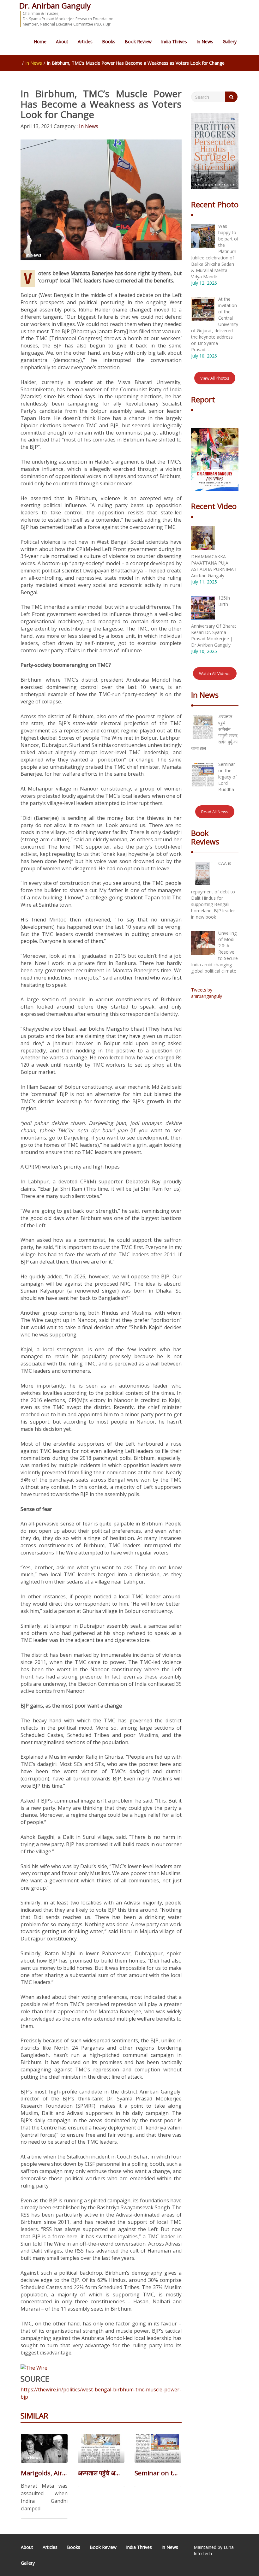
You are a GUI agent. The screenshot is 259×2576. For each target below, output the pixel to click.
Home (40, 41)
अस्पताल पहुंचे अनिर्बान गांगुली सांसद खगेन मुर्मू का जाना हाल (101, 2473)
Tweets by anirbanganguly (207, 993)
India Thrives (174, 41)
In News (205, 41)
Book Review (138, 41)
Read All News (215, 812)
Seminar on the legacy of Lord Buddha (158, 2473)
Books (109, 41)
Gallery (230, 41)
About (62, 41)
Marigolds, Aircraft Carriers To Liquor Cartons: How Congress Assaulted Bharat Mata (44, 2473)
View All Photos (215, 378)
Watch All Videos (215, 673)
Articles (85, 41)
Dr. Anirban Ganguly (55, 6)
